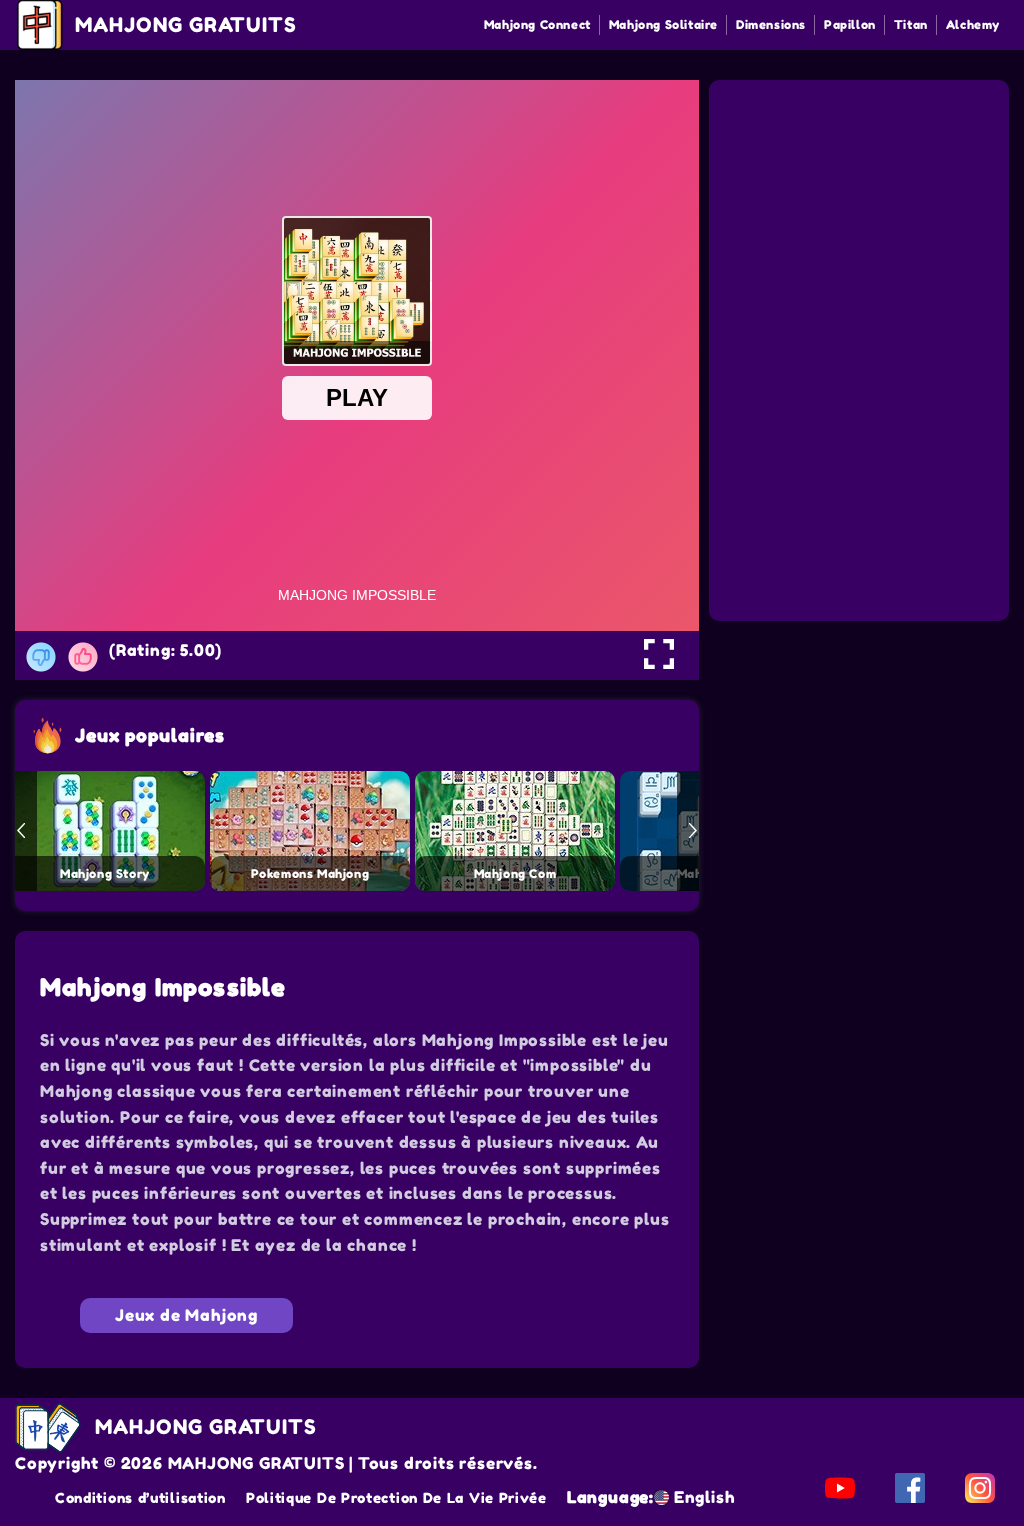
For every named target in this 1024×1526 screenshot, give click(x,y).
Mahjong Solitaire (663, 24)
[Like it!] (83, 657)
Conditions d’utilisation (140, 1497)
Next (693, 831)
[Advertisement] (862, 208)
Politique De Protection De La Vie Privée (396, 1497)
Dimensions (771, 24)
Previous (21, 831)
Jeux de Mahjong (186, 1315)
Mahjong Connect (537, 24)
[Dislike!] (41, 657)
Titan (911, 24)
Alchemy (973, 24)
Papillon (850, 24)
